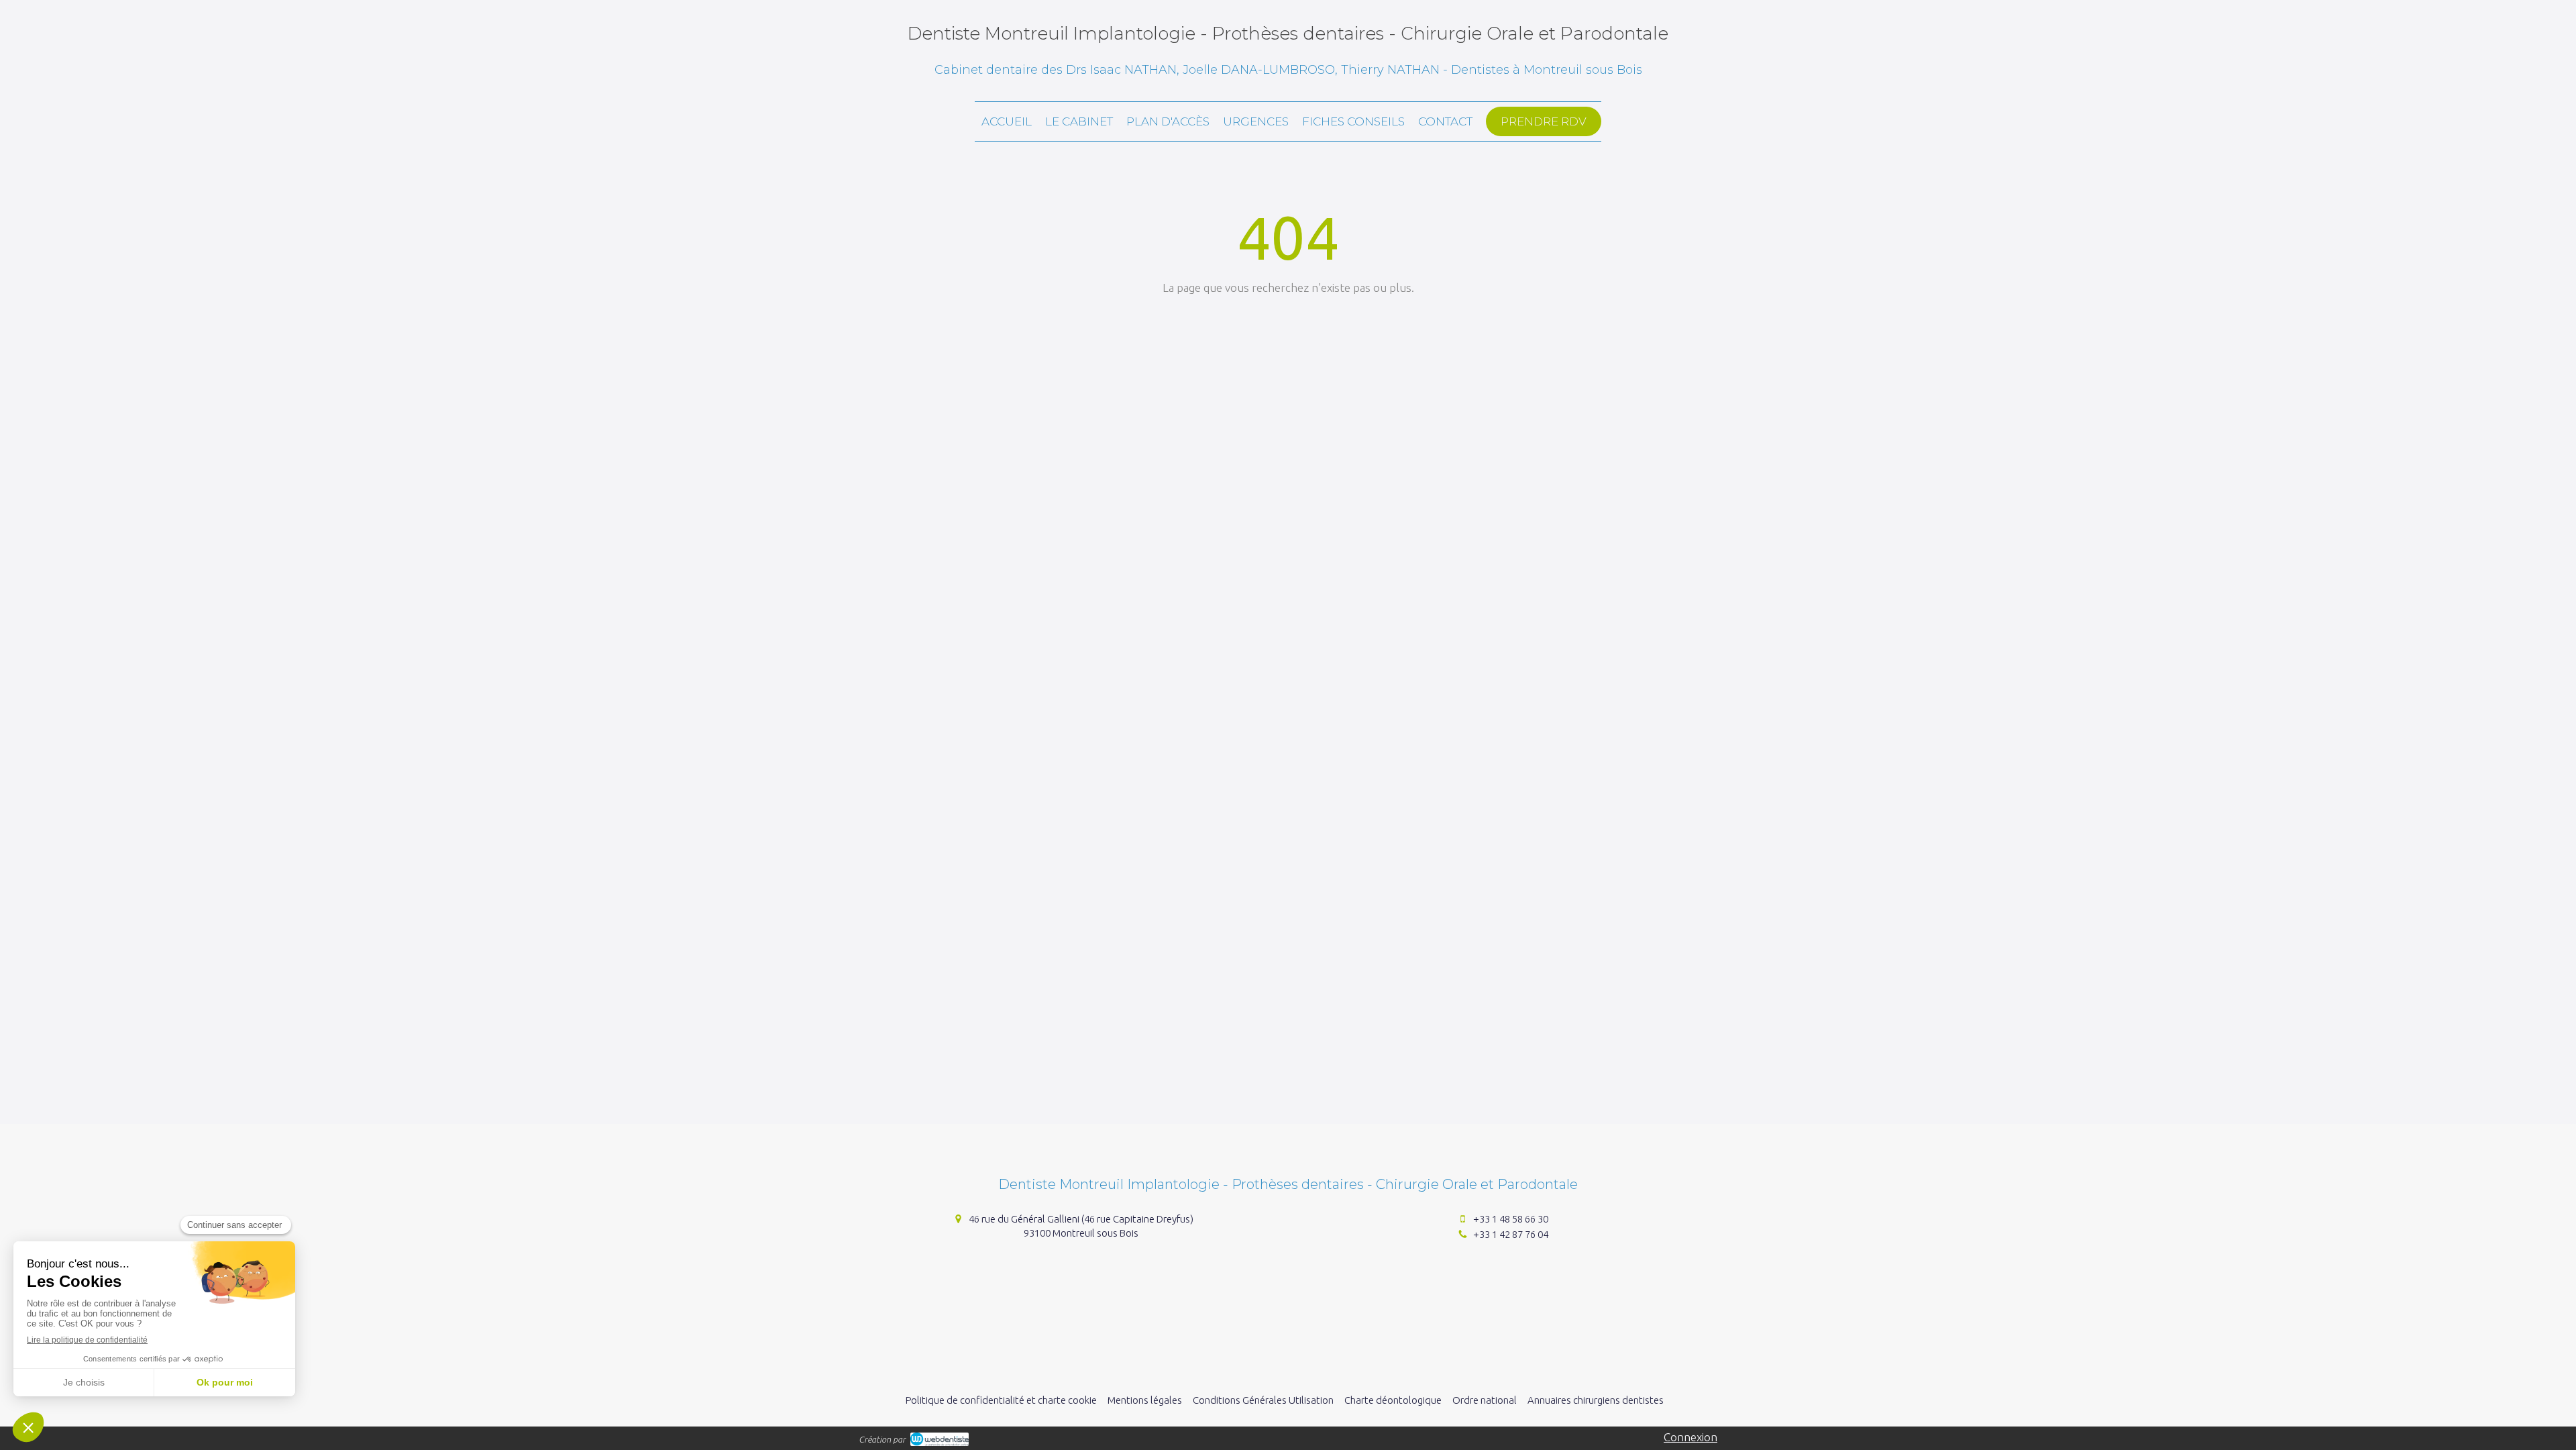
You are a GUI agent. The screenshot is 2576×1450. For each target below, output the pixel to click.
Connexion (1690, 1437)
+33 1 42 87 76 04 (1511, 1234)
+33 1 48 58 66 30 (1511, 1219)
